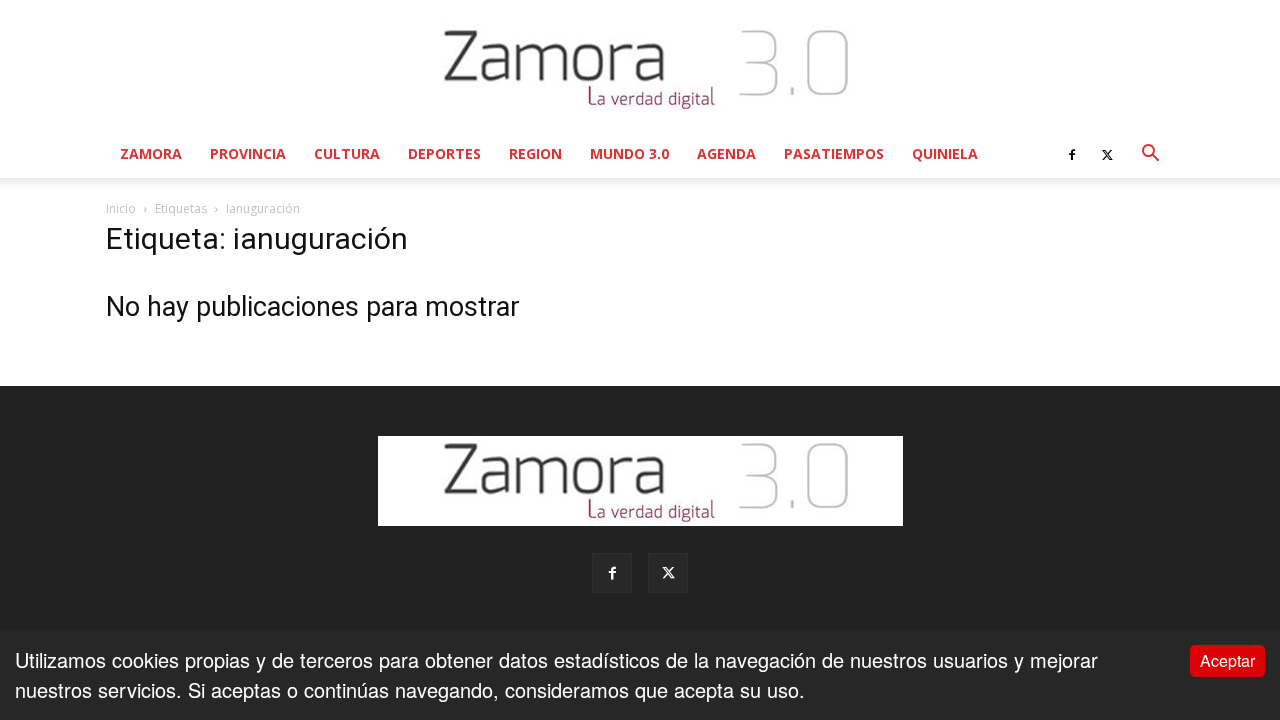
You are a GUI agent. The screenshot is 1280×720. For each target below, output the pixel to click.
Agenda (726, 153)
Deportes (444, 153)
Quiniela (945, 153)
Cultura (347, 153)
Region (535, 153)
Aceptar (1227, 660)
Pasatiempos (834, 153)
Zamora (151, 153)
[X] (1107, 154)
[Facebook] (1072, 154)
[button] (1150, 153)
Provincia (248, 153)
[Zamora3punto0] (640, 68)
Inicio (121, 208)
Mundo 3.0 (629, 153)
